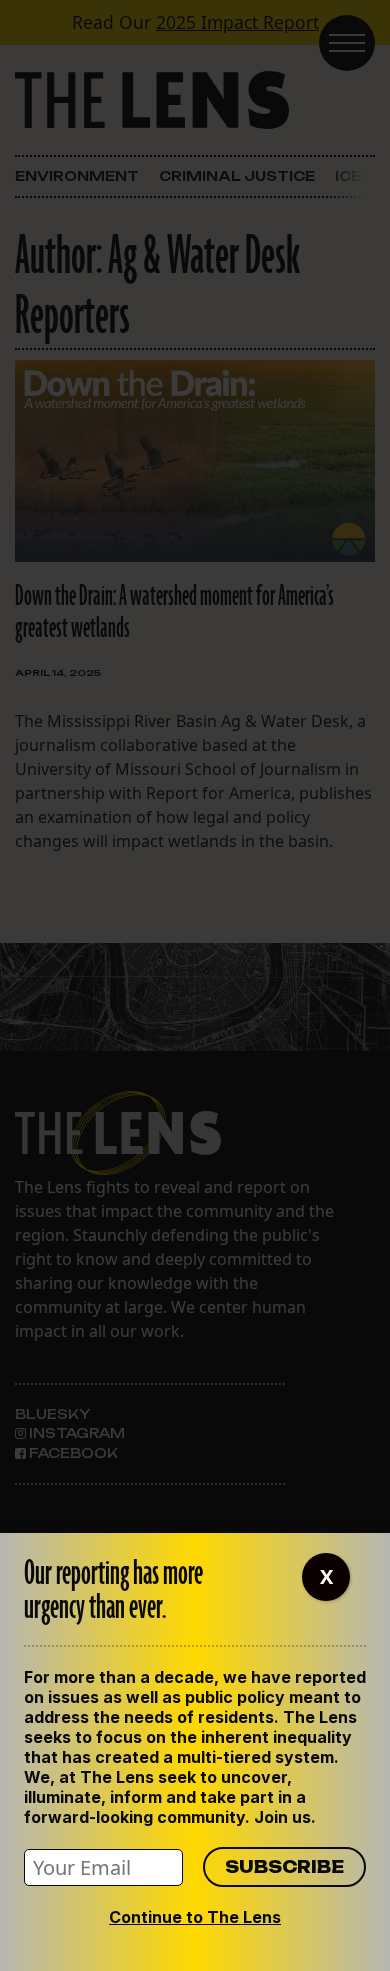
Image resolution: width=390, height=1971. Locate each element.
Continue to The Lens (195, 1917)
